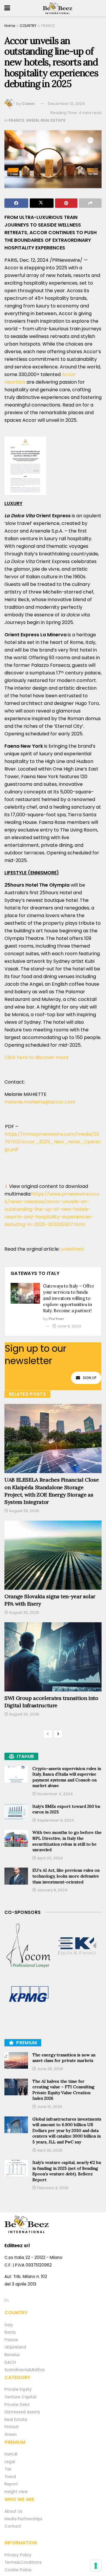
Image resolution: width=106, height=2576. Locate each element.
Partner (56, 1319)
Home (10, 26)
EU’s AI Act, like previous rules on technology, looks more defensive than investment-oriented (66, 1876)
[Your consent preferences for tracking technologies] (96, 2566)
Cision (28, 104)
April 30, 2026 (49, 2150)
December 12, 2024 (66, 104)
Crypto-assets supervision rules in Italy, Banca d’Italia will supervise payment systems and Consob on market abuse (67, 1777)
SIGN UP (90, 1378)
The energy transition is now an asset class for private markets (64, 2058)
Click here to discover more (37, 1057)
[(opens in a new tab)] (29, 1946)
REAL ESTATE (53, 120)
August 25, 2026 (24, 1612)
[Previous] (48, 1734)
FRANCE (48, 26)
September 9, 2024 (55, 1820)
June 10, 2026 (49, 2107)
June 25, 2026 (50, 2069)
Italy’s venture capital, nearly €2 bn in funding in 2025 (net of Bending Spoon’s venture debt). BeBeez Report (67, 2171)
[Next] (58, 1734)
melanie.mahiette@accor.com (40, 1102)
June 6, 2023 (69, 1326)
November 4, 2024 (54, 1794)
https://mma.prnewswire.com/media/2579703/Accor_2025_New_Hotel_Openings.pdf (53, 1142)
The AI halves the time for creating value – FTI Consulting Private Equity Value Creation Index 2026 (63, 2090)
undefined (72, 1249)
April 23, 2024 (49, 1858)
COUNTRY (28, 26)
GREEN (32, 120)
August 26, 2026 (24, 1511)
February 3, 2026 (52, 2188)
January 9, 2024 (52, 1890)
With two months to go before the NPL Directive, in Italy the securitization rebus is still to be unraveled (67, 1841)
